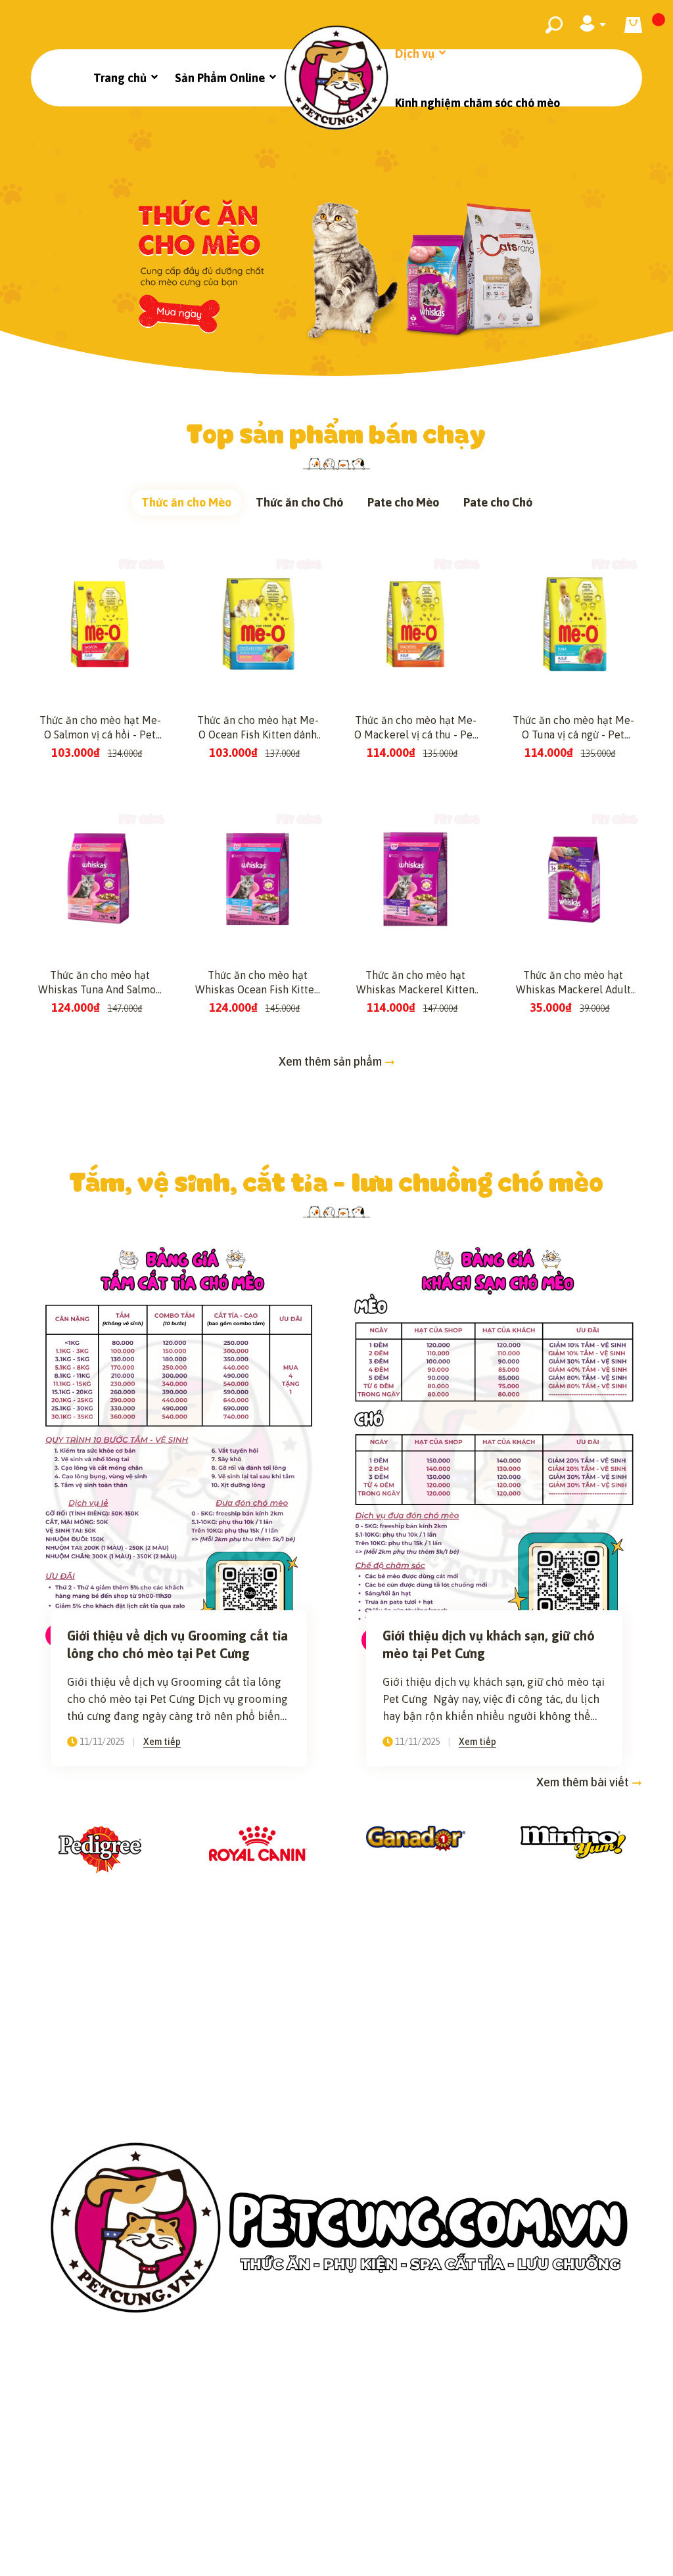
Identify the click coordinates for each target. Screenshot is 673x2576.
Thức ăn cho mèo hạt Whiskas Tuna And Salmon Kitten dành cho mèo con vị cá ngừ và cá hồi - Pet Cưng (100, 983)
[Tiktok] (354, 2510)
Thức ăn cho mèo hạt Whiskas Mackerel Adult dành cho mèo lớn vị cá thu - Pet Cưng (573, 983)
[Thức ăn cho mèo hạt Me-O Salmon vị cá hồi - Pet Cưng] (100, 624)
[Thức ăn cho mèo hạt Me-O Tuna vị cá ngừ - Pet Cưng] (573, 624)
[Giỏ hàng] (633, 25)
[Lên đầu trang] (630, 2545)
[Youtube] (389, 2510)
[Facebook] (285, 2510)
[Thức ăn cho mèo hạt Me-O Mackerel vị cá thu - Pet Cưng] (415, 624)
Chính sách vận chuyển (276, 2460)
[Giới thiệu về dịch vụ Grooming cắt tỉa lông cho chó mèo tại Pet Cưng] (179, 1447)
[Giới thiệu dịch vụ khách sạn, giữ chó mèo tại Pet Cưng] (494, 1447)
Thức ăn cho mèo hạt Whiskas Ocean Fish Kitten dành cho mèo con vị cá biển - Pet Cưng (258, 983)
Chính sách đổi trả (425, 2460)
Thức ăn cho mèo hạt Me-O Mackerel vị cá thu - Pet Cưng (415, 728)
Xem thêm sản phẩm (332, 1061)
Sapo (468, 2556)
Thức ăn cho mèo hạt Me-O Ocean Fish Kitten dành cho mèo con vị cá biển (258, 728)
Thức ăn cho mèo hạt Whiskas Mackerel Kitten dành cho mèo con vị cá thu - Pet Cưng (415, 983)
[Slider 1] (336, 241)
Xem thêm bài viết (584, 1782)
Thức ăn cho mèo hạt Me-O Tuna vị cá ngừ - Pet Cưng (573, 728)
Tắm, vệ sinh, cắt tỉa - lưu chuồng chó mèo (337, 1181)
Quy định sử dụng (558, 2460)
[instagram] (319, 2510)
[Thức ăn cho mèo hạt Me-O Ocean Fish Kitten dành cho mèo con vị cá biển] (258, 624)
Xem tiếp (162, 1742)
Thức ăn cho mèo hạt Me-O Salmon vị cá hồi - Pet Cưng (100, 728)
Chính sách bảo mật (123, 2460)
